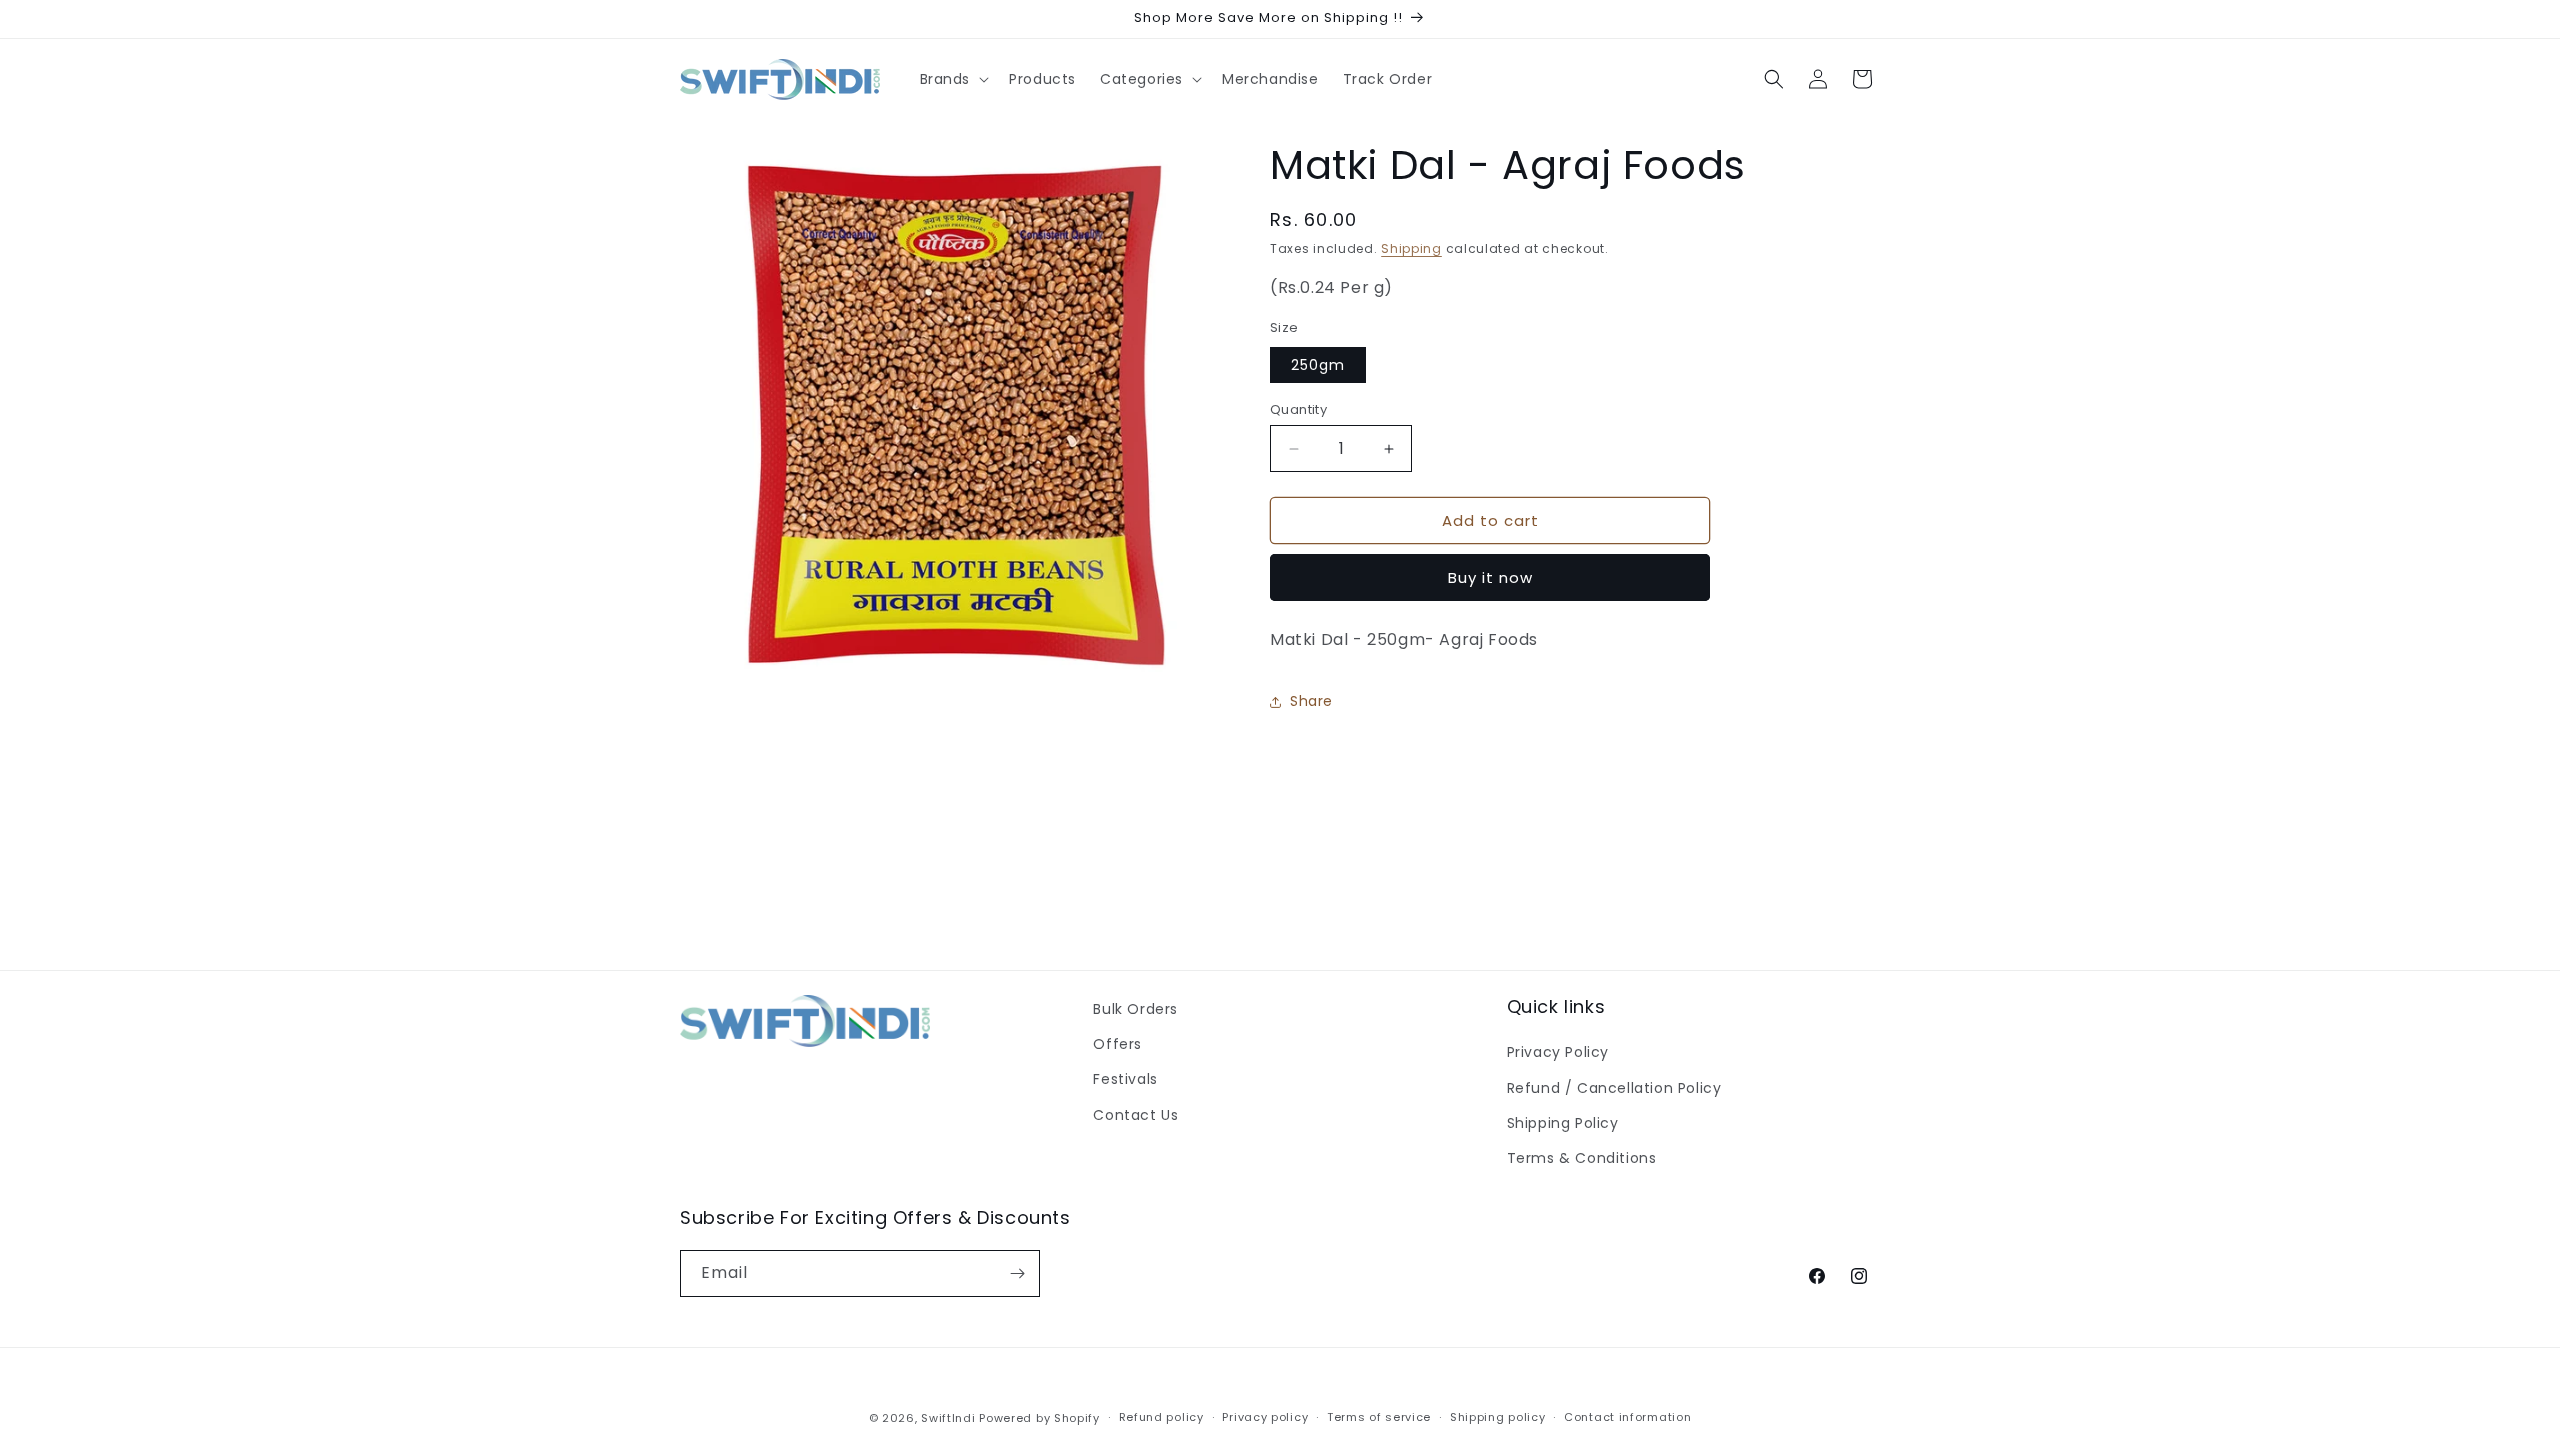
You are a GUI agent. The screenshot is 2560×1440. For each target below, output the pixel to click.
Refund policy (1161, 1417)
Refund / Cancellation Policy (1614, 1088)
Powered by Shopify (1039, 1418)
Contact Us (1135, 1115)
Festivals (1125, 1079)
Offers (1117, 1044)
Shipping (1411, 248)
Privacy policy (1265, 1417)
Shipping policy (1498, 1417)
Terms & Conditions (1582, 1158)
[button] (953, 79)
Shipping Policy (1563, 1123)
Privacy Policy (1558, 1052)
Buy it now (1490, 577)
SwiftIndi (948, 1418)
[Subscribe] (1017, 1273)
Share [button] (1311, 701)
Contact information (1627, 1417)
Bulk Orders (1135, 1009)
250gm (1318, 365)
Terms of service (1379, 1417)
